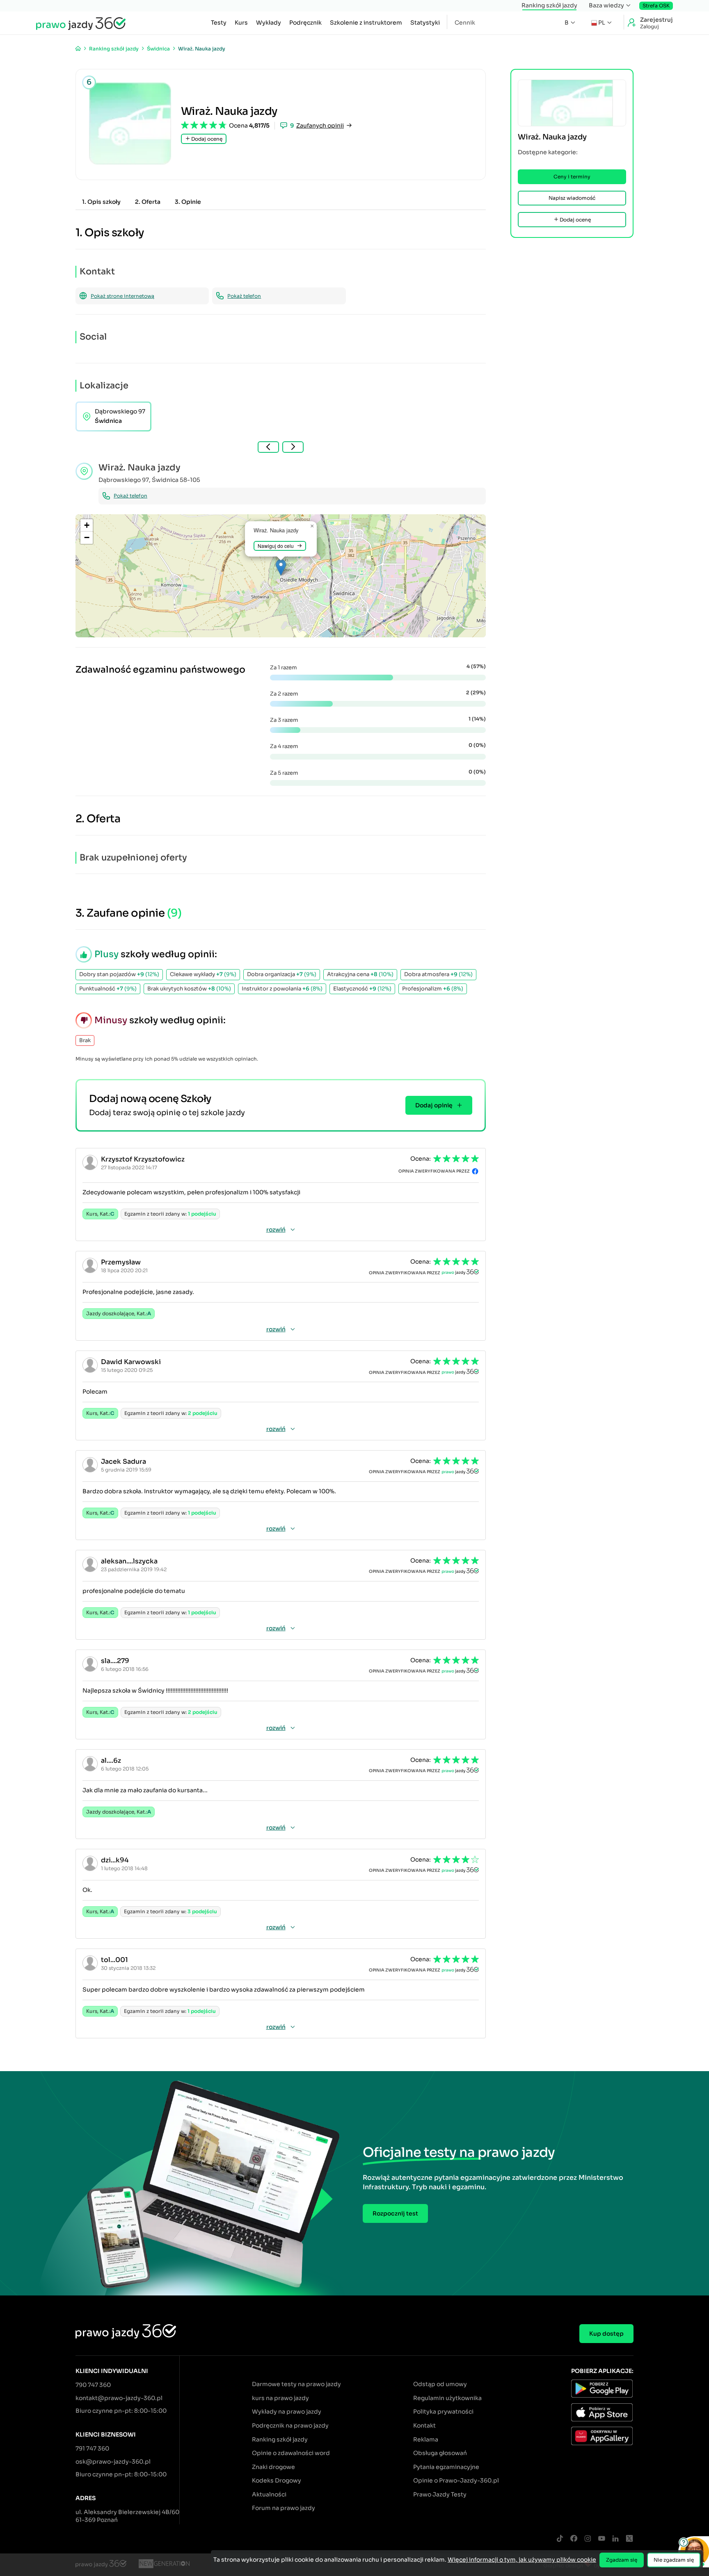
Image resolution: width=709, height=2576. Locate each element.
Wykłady (269, 23)
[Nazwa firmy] (164, 2565)
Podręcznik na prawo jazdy (290, 2425)
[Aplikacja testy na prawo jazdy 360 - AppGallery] (602, 2437)
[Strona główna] (78, 49)
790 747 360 (93, 2385)
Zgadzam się (622, 2560)
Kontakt (424, 2425)
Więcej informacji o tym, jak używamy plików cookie (522, 2560)
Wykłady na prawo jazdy (287, 2412)
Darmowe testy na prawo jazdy (296, 2384)
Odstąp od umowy (440, 2384)
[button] (281, 567)
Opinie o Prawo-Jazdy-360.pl (456, 2480)
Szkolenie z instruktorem (366, 23)
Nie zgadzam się (674, 2560)
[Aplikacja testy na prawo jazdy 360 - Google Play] (602, 2390)
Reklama (426, 2439)
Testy (219, 23)
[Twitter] (629, 2539)
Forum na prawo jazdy (284, 2508)
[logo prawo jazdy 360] (81, 23)
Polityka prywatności (443, 2412)
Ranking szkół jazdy (549, 5)
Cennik (465, 23)
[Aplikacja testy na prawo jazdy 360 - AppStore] (602, 2414)
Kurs (241, 23)
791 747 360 (92, 2448)
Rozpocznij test (395, 2213)
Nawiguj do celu (276, 546)
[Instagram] (588, 2539)
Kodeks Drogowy (277, 2480)
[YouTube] (602, 2539)
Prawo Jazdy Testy (440, 2494)
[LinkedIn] (615, 2539)
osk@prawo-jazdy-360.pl (113, 2462)
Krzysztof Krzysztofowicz (143, 1159)
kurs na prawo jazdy (280, 2398)
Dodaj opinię (434, 1105)
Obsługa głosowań (440, 2453)
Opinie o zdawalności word (291, 2453)
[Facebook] (574, 2539)
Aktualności (269, 2494)
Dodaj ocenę (206, 139)
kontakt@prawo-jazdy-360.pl (119, 2398)
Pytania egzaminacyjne (446, 2467)
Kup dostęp (606, 2334)
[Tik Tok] (560, 2539)
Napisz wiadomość (572, 198)
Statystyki (425, 23)
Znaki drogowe (273, 2467)
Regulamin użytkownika (447, 2398)
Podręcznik (305, 23)
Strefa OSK (656, 6)
